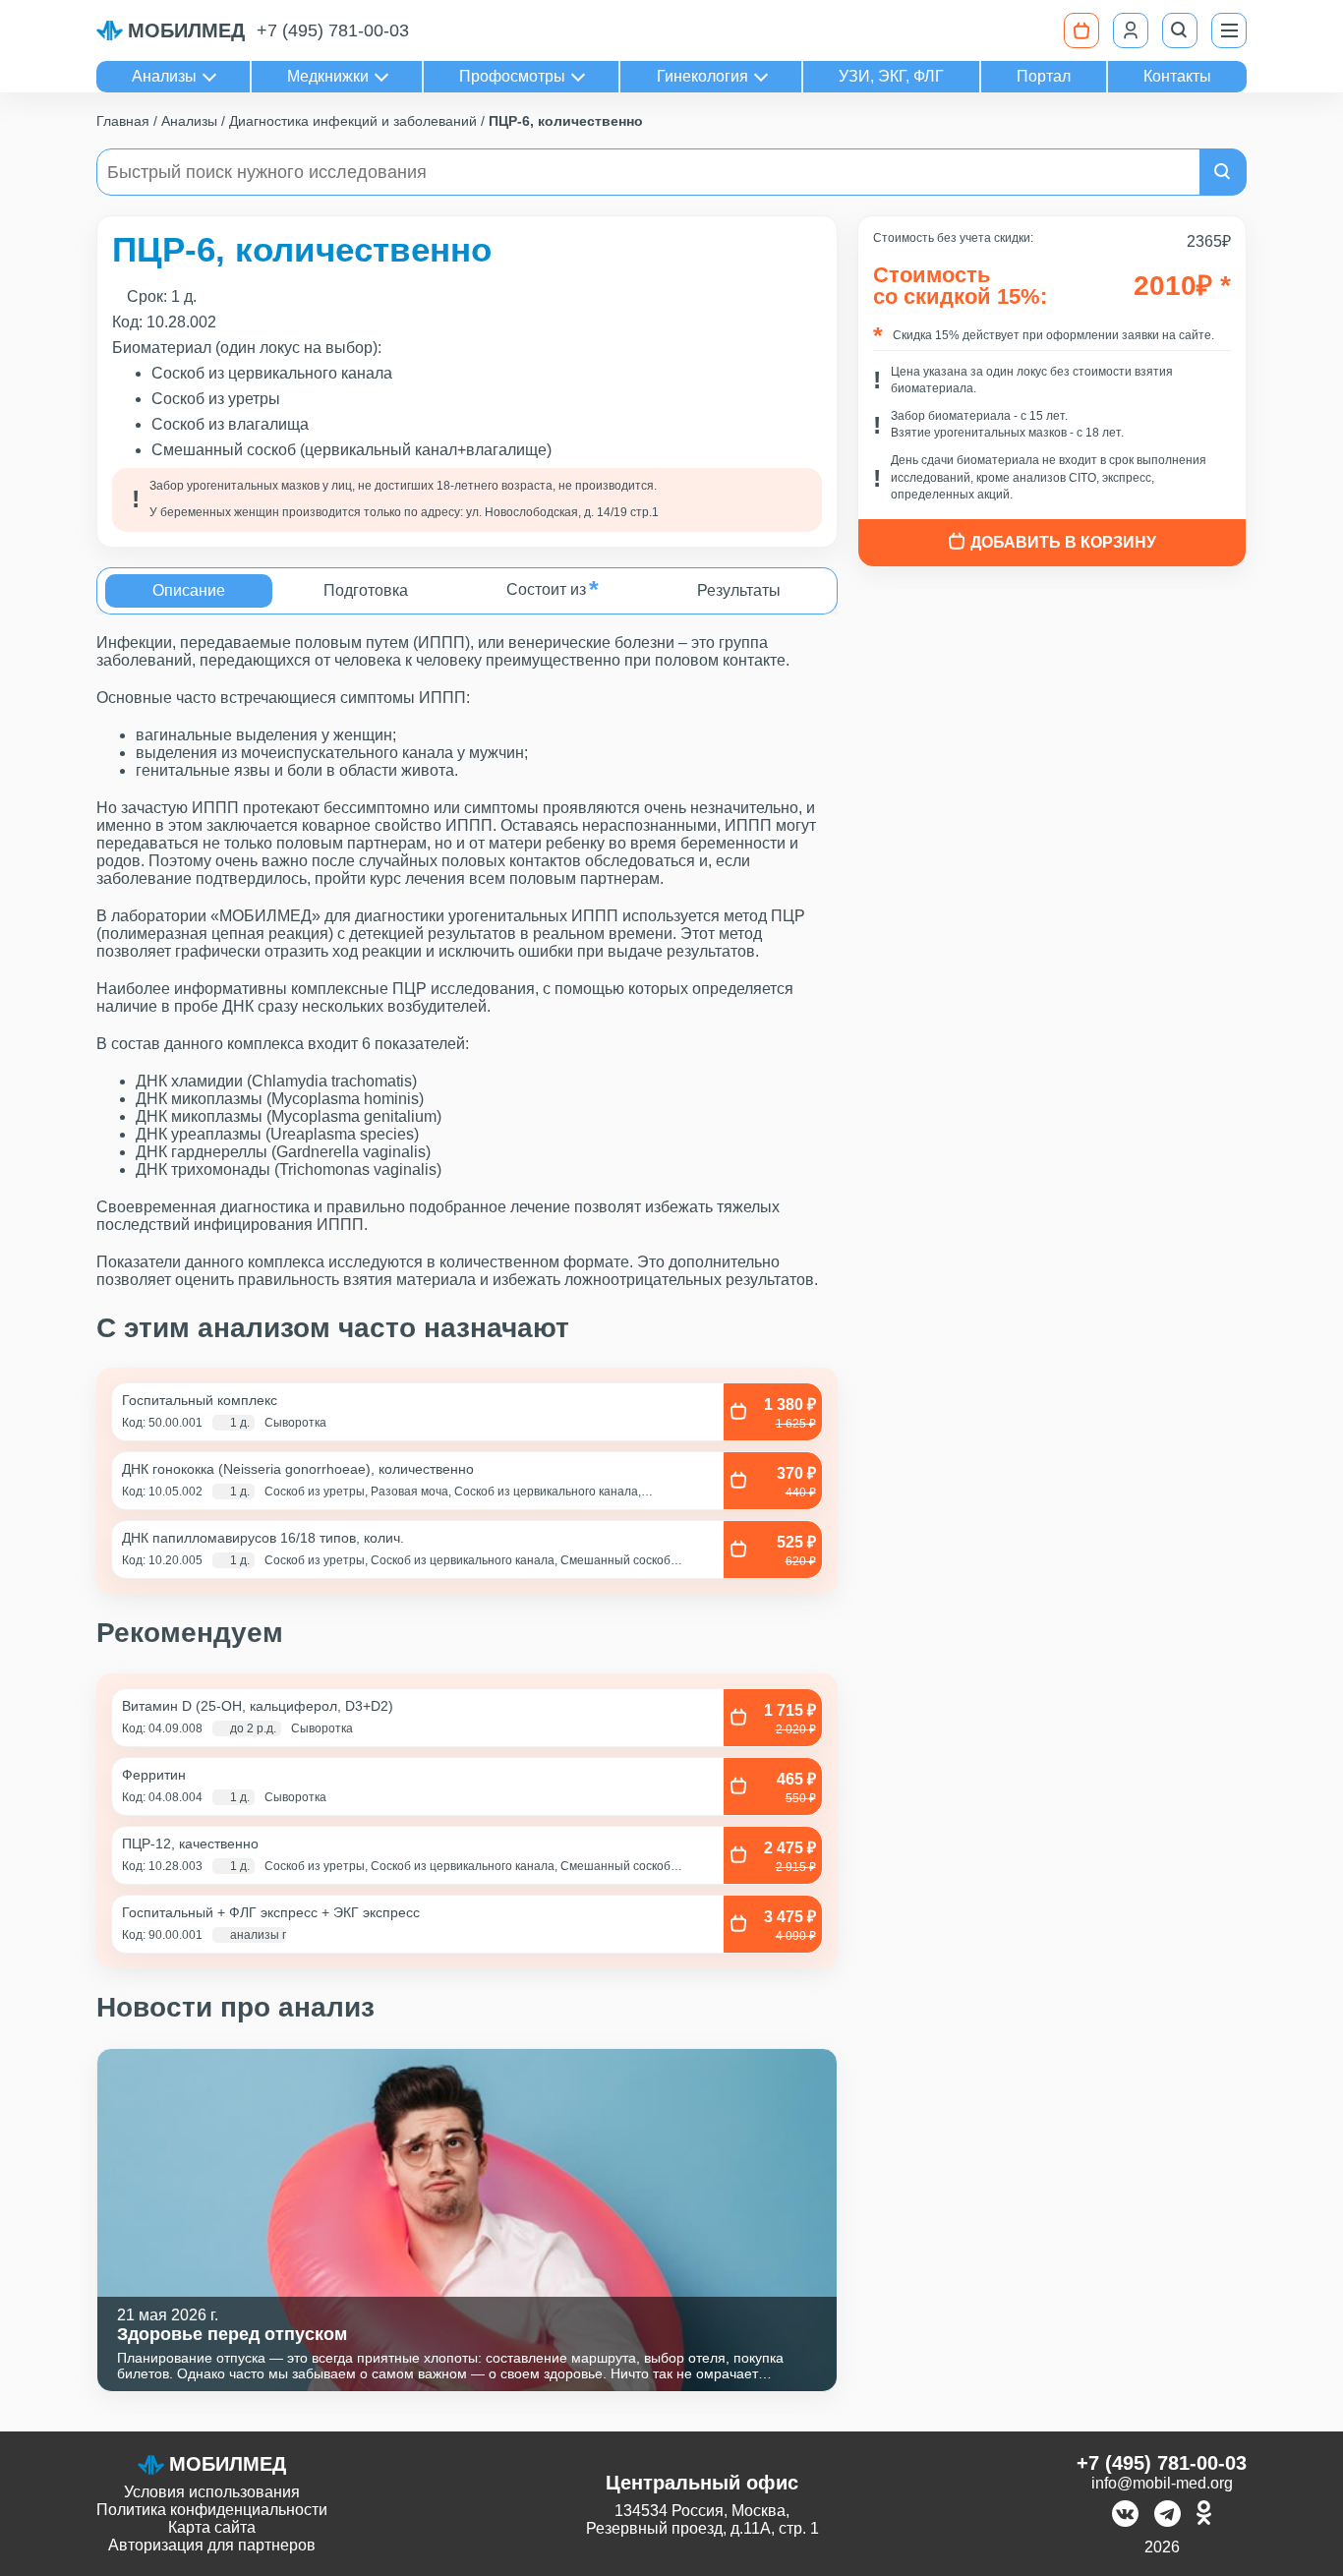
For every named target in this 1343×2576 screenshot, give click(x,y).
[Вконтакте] (1125, 2516)
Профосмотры (512, 76)
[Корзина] (1081, 30)
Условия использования (212, 2492)
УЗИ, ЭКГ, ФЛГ (891, 76)
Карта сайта (212, 2527)
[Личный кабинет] (1131, 30)
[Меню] (1229, 30)
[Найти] (1223, 172)
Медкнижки (328, 76)
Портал (1044, 76)
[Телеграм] (1168, 2516)
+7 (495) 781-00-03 (333, 30)
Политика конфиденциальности (212, 2510)
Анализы (164, 76)
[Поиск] (1180, 30)
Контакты (1177, 76)
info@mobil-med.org (1162, 2483)
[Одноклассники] (1204, 2516)
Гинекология (702, 76)
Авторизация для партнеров (212, 2545)
